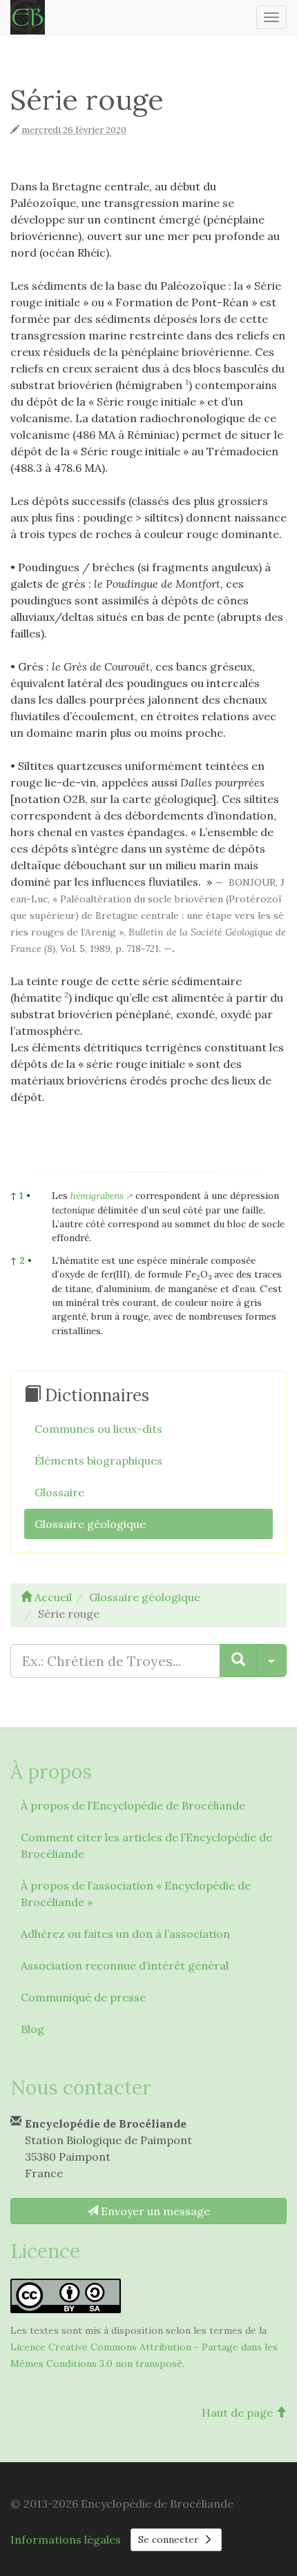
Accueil (52, 1597)
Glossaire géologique (90, 1524)
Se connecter (170, 2539)
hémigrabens (97, 1196)
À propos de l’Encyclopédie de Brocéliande (133, 1805)
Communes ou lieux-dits (98, 1429)
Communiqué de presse (83, 1997)
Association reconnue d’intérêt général (125, 1965)
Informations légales (66, 2539)
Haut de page (239, 2412)
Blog (32, 2029)
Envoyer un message (154, 2211)
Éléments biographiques (98, 1460)
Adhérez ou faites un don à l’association (125, 1934)
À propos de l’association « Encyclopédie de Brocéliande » (136, 1894)
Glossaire (59, 1492)
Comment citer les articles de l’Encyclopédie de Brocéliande (146, 1845)
